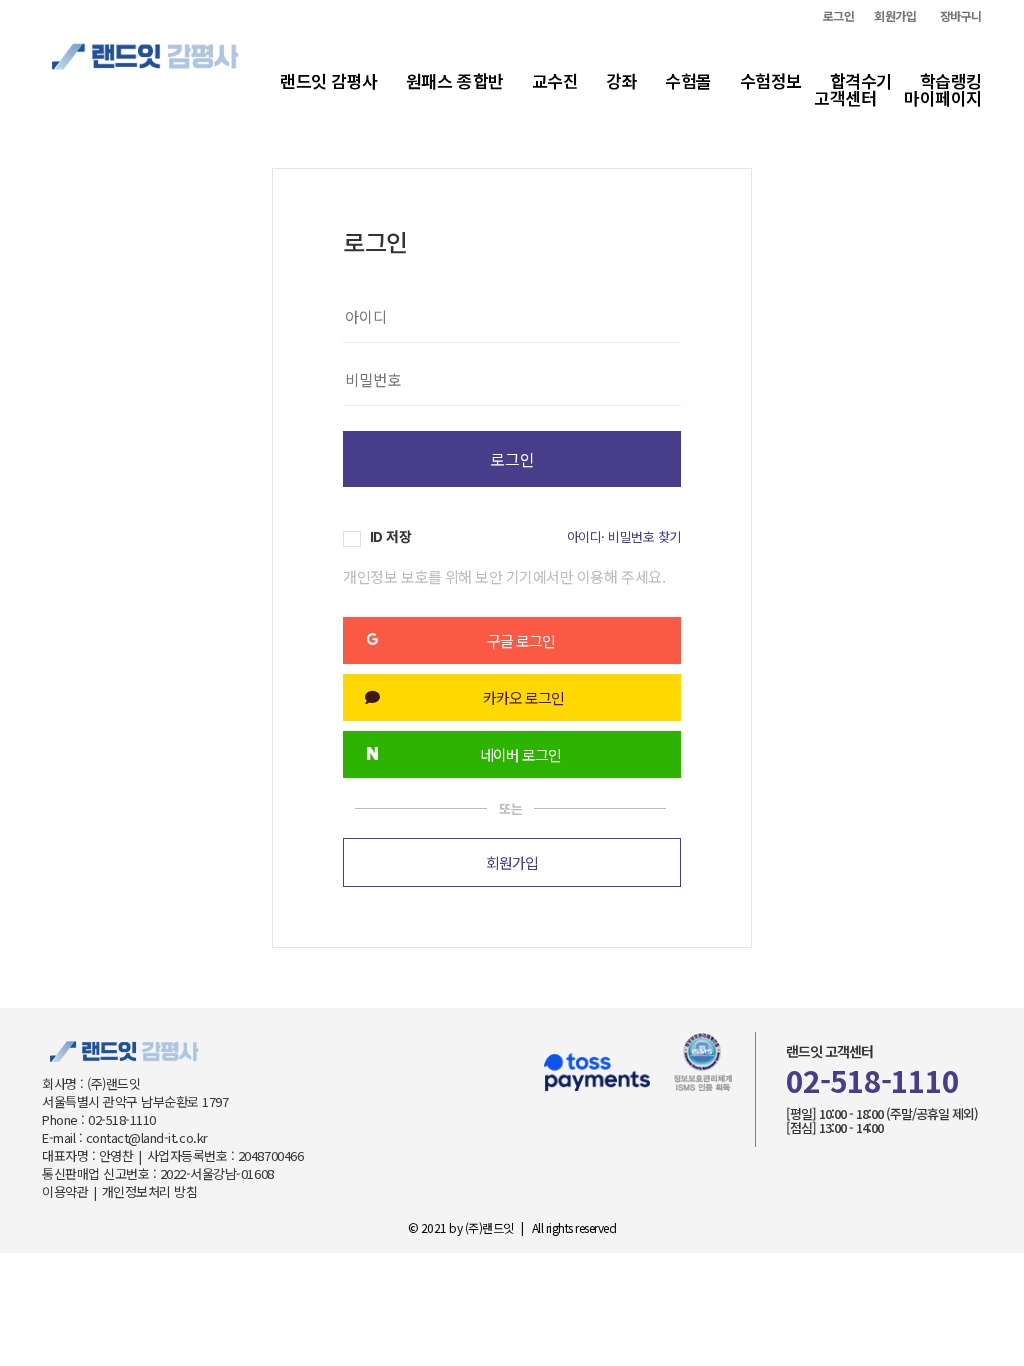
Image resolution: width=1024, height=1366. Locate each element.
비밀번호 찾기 (644, 536)
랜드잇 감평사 (329, 80)
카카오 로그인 (523, 697)
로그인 (839, 16)
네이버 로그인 (520, 754)
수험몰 (688, 80)
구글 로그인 (521, 640)
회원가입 (895, 16)
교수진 (555, 80)
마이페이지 (943, 97)
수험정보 (771, 80)
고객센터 (845, 97)
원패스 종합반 (455, 80)
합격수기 (861, 80)
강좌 (621, 80)
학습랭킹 (951, 80)
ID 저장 (388, 536)
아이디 (584, 536)
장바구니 (961, 16)
